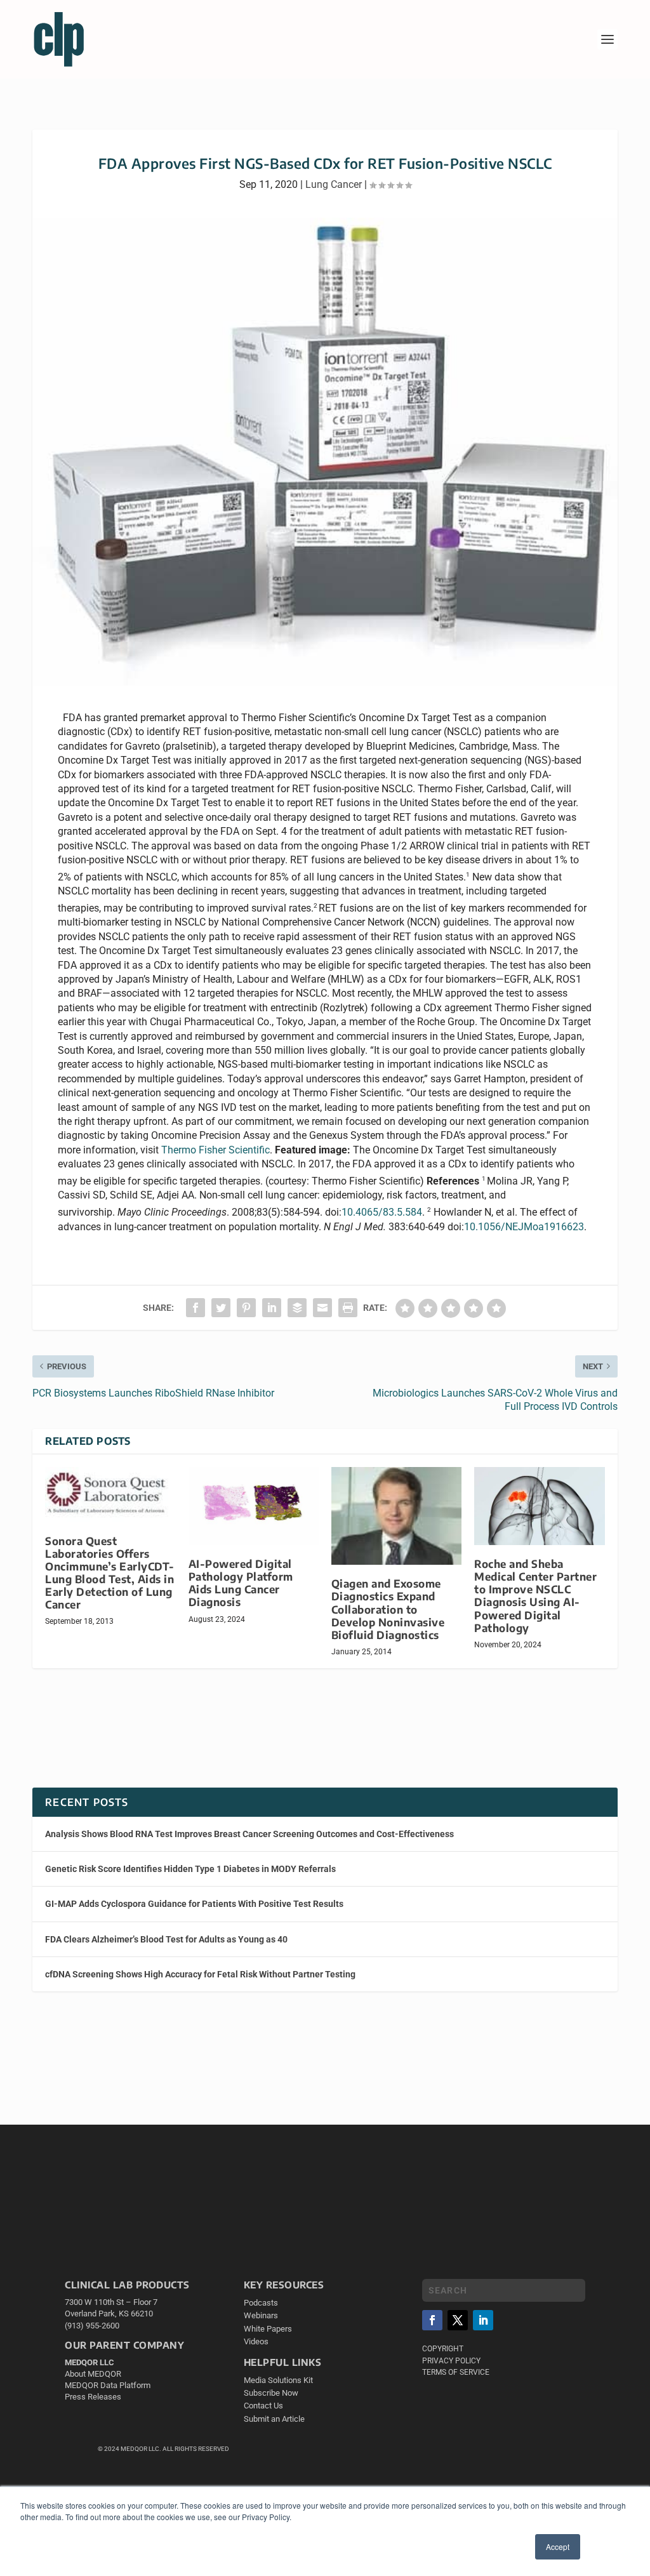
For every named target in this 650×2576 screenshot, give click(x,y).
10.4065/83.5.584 (382, 1212)
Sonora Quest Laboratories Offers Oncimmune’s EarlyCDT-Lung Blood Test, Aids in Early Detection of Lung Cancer (110, 1573)
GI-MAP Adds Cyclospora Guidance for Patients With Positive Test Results (194, 1904)
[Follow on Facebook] (432, 2320)
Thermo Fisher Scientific (216, 1150)
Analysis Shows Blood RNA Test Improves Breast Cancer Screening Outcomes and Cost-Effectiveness (249, 1834)
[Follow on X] (458, 2320)
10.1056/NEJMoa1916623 (524, 1227)
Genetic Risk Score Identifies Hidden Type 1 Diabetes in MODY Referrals (190, 1869)
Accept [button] (558, 2546)
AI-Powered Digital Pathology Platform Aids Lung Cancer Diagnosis (241, 1583)
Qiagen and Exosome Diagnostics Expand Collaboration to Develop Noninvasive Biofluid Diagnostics (388, 1609)
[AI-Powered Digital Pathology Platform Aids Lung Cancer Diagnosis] (254, 1506)
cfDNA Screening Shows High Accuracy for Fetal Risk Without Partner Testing (200, 1974)
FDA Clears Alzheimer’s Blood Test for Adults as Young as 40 (166, 1939)
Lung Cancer (334, 184)
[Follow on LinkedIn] (483, 2320)
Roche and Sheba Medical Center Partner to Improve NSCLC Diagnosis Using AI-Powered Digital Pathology (535, 1596)
